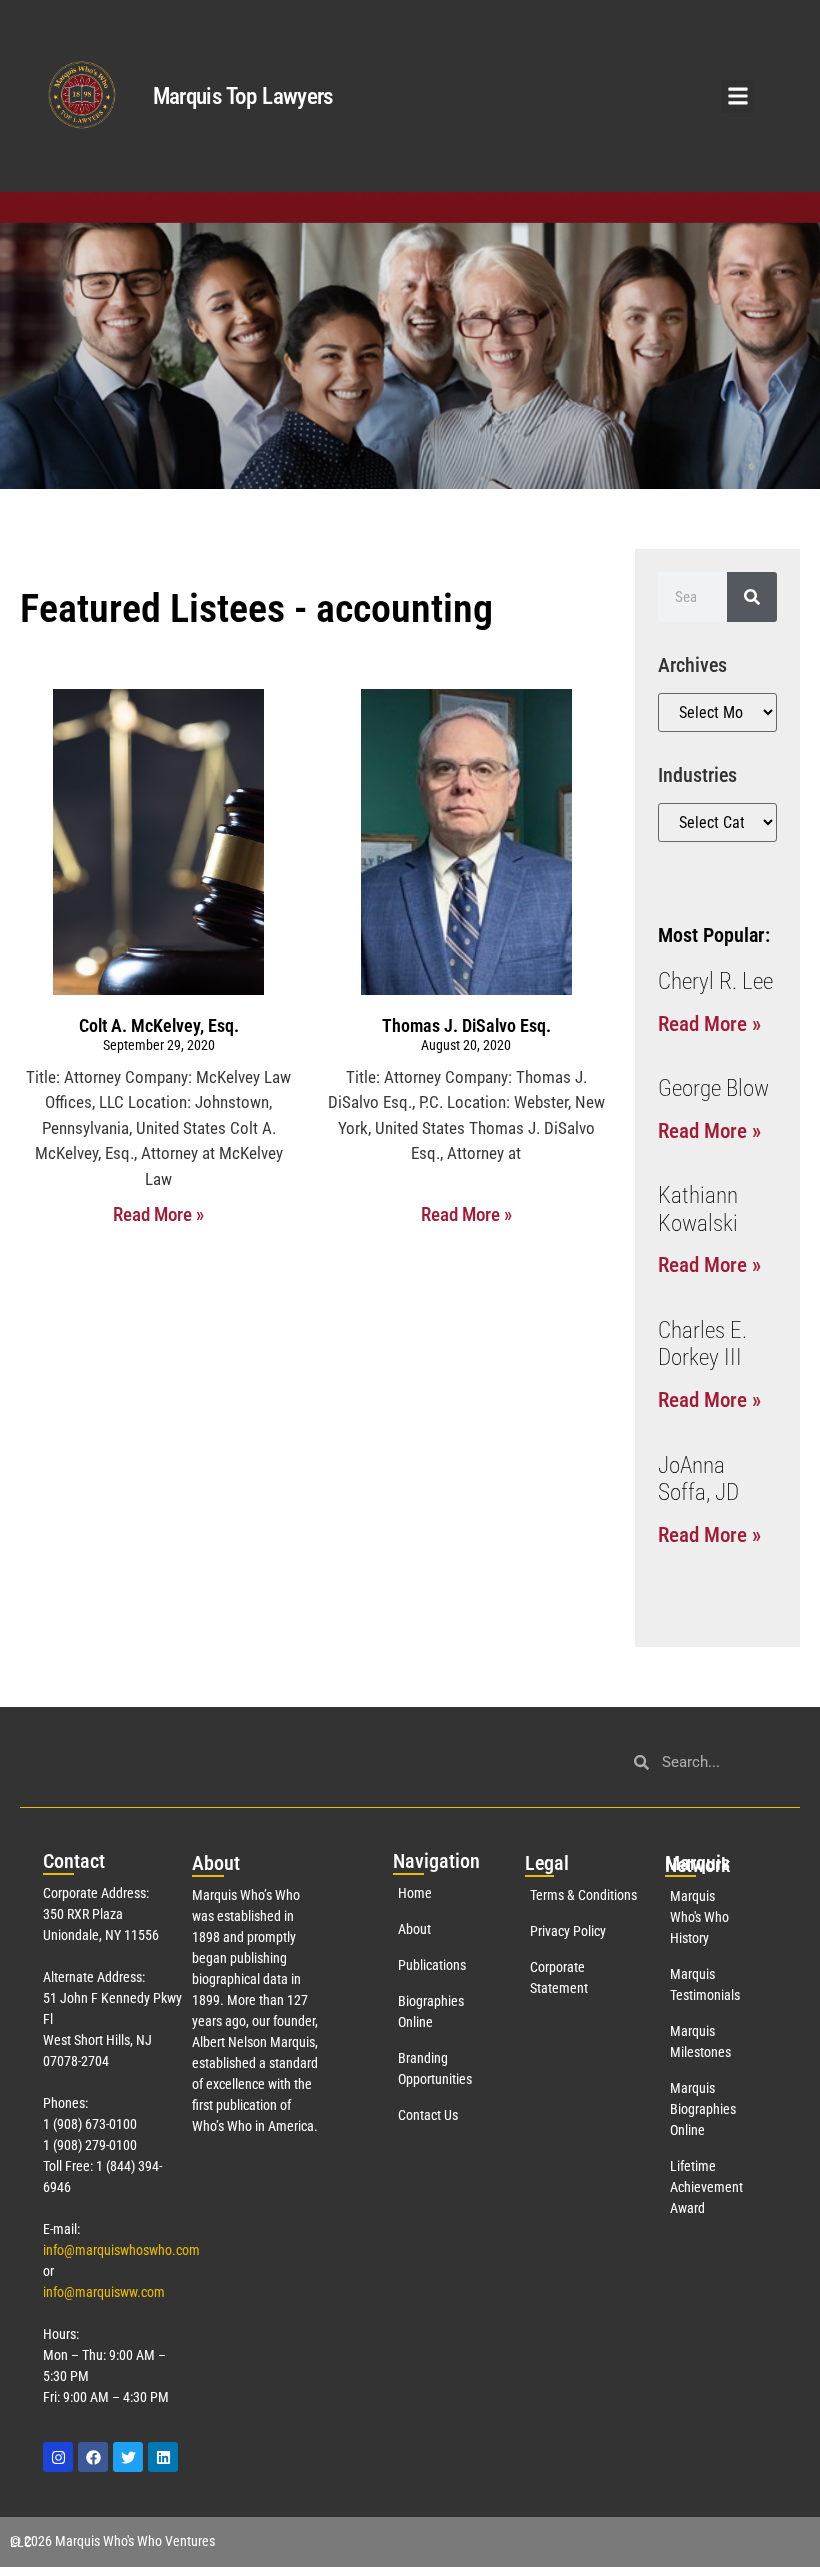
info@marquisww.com (104, 2292)
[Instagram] (58, 2457)
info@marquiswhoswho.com (121, 2250)
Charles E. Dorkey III (702, 1344)
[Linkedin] (163, 2457)
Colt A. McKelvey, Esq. (159, 1025)
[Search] (752, 597)
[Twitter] (128, 2457)
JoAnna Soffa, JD (698, 1479)
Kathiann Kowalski (698, 1209)
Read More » (158, 1214)
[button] (737, 96)
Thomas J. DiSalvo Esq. (466, 1025)
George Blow (713, 1088)
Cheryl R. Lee (715, 981)
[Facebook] (93, 2457)
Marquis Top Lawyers (243, 96)
